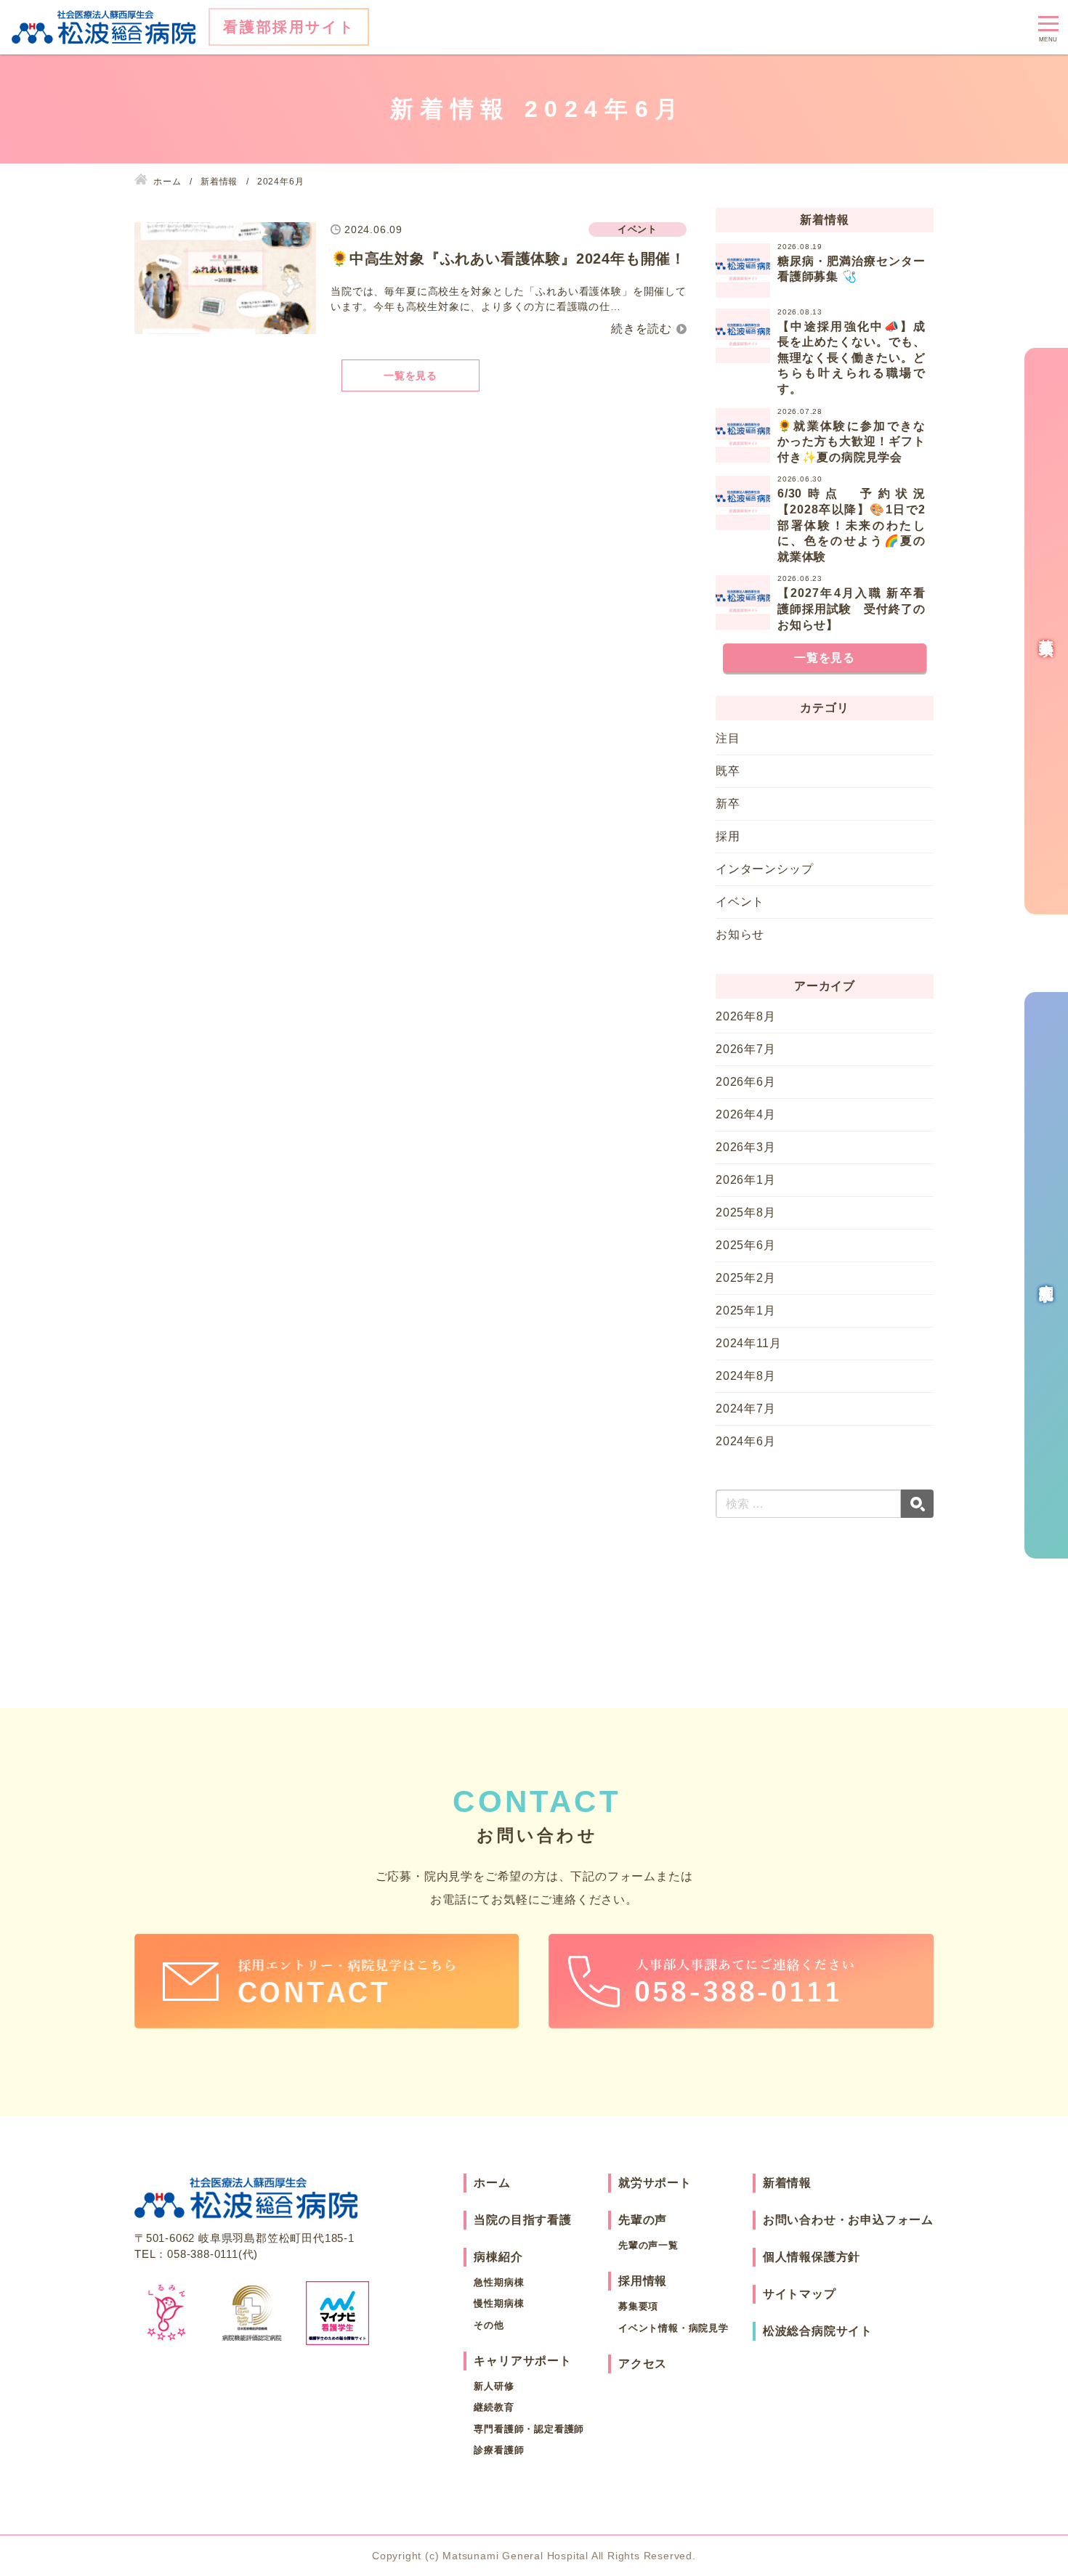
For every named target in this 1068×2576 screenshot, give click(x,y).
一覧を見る (410, 375)
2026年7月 (746, 1049)
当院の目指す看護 (522, 2220)
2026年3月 (746, 1147)
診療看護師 (499, 2450)
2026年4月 (746, 1114)
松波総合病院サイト (818, 2331)
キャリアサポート (522, 2361)
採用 (728, 836)
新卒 (728, 804)
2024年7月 (746, 1409)
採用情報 (643, 2281)
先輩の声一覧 (648, 2245)
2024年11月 (748, 1343)
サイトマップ (800, 2294)
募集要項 (638, 2306)
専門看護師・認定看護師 (529, 2429)
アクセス (643, 2364)
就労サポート (655, 2183)
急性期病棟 (499, 2282)
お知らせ (740, 934)
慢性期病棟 (499, 2303)
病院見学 (1046, 1275)
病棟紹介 (498, 2257)
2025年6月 (746, 1245)
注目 (728, 738)
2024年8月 (746, 1376)
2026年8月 (746, 1016)
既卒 (728, 771)
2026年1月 (746, 1180)
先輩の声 (643, 2220)
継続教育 (494, 2407)
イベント (740, 902)
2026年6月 (746, 1082)
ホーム (492, 2183)
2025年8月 (746, 1212)
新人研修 (494, 2386)
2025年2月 (746, 1278)
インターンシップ (764, 869)
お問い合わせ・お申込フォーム (848, 2220)
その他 (489, 2325)
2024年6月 (746, 1441)
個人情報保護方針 (812, 2257)
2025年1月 (746, 1311)
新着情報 (787, 2183)
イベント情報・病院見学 (673, 2328)
